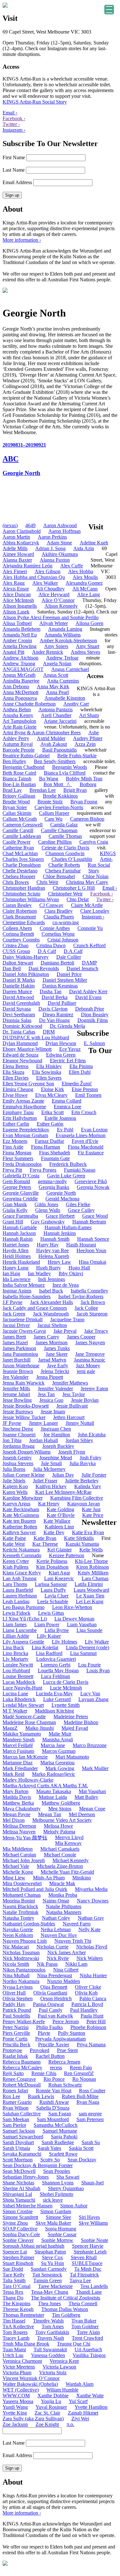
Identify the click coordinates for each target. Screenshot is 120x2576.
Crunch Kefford (89, 945)
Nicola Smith (16, 1964)
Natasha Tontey (18, 1918)
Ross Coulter (92, 2091)
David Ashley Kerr (88, 991)
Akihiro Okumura (60, 554)
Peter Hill (96, 2022)
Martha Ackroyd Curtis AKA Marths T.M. (45, 1786)
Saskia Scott (81, 2148)
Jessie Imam (53, 1412)
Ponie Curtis (15, 2039)
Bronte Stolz (50, 802)
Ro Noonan (84, 2079)
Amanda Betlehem (21, 629)
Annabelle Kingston (65, 698)
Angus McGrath (19, 675)
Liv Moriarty (16, 1659)
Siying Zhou (15, 2223)
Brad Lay (12, 790)
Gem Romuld (16, 1181)
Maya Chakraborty (22, 1809)
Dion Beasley (95, 1015)
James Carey (46, 1337)
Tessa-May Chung (50, 2292)
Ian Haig (11, 1273)
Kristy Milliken (93, 1573)
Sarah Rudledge (58, 2142)
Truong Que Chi (74, 2344)
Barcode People (19, 750)
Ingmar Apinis (17, 1291)
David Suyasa (17, 1009)
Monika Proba (63, 1895)
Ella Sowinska (47, 1072)
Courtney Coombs (21, 940)
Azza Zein (85, 744)
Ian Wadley (39, 1273)
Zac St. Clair (47, 2413)
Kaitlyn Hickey (51, 1486)
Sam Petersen (90, 2119)
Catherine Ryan (18, 848)
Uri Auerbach (88, 2350)
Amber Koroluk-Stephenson (68, 640)
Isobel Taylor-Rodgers (81, 1296)
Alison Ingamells (20, 606)
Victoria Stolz (53, 2373)
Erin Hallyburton (20, 1118)
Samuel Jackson (19, 2131)
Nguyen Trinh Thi (73, 1941)
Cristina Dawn (51, 945)
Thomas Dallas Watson (65, 2309)
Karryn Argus (16, 1504)
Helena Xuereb (54, 1256)
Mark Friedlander (20, 1768)
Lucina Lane (15, 1694)
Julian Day (63, 1475)
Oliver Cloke (88, 1987)
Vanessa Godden (48, 2355)
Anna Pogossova (20, 698)
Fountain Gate (55, 1158)
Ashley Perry (16, 738)
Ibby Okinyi (71, 1273)
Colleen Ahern (17, 928)
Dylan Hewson (61, 1043)
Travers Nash (51, 2338)
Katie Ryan (45, 1538)
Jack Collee (86, 1308)
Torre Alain (88, 2332)
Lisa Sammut (83, 1653)
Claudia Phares (59, 917)
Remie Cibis (44, 2073)
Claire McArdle (87, 905)
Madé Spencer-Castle (24, 1717)
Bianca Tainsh (17, 779)
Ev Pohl (65, 1130)
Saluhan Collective (22, 2114)
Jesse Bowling (17, 1400)
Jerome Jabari (16, 1394)
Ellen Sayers (49, 1078)
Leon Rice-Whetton (72, 1607)
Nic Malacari (16, 1947)
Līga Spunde (89, 1630)
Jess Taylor (74, 1394)
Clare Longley (95, 911)
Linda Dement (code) (88, 1647)
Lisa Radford (49, 1653)
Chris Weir (47, 882)
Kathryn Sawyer (19, 1532)
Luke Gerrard (57, 1699)
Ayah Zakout (54, 744)
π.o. (70, 2424)
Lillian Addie (16, 1636)
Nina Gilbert (66, 1970)
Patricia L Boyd (87, 2004)
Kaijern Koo (15, 1486)
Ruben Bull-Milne (80, 2096)
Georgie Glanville (21, 1193)
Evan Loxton (94, 1130)
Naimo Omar (56, 1901)
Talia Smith (14, 2280)
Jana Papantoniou (20, 1354)
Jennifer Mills (16, 1389)
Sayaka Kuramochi (22, 2154)
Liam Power (47, 1624)
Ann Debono (16, 687)
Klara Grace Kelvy (22, 1573)
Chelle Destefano (20, 871)
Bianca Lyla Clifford (65, 773)
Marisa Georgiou (57, 1763)
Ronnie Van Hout (54, 2091)
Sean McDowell (19, 2171)
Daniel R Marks (19, 980)
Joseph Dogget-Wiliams (27, 1452)
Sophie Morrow (57, 2240)
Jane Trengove (90, 1354)
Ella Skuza (13, 1072)
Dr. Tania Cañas (19, 1032)
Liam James (15, 1624)
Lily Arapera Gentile (23, 1642)
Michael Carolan (19, 1855)
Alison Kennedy (61, 606)
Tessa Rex (13, 2292)
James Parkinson (19, 1348)
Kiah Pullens (16, 1567)
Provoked (40, 2050)
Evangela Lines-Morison (81, 1135)
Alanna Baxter (17, 560)
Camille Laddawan (22, 836)
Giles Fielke (78, 1204)
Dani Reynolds (44, 968)
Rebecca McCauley (22, 2068)
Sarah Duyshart (18, 2142)
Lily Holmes (64, 1642)
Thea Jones (49, 2303)
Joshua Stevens (18, 1463)
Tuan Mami (14, 2350)
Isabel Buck (51, 1291)
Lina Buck (13, 1647)
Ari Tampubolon (19, 721)
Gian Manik (15, 1204)
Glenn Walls (48, 1210)
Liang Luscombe (20, 1630)
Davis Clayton (53, 1009)
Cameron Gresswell (23, 825)
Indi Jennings (52, 1279)
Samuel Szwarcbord (23, 2137)
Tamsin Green (48, 2280)
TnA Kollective (18, 2326)
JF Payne (12, 1423)
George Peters (17, 1187)
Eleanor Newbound (22, 1061)
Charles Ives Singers (23, 859)
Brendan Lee (43, 790)
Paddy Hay (14, 2004)
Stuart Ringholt (18, 2263)
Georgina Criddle (20, 1199)
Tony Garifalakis (52, 2332)
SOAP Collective (20, 2229)
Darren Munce (17, 991)
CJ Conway (51, 905)
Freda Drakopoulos (22, 1164)
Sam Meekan (16, 2119)
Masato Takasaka (54, 1791)
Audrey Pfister (88, 738)
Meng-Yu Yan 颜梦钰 (25, 1838)
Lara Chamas (95, 1578)
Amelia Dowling (20, 646)
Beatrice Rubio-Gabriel (26, 756)
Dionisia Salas (17, 1020)
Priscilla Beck (16, 2045)
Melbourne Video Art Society (62, 1820)
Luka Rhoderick (19, 1699)
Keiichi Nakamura (21, 1550)
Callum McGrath (20, 819)
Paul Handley (84, 2010)
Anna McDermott (20, 692)
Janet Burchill (16, 1360)
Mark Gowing (60, 1768)
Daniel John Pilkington (26, 974)
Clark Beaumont (19, 917)
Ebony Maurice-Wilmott (27, 1049)
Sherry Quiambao (66, 2188)
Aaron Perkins (52, 537)
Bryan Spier (15, 807)
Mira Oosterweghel (22, 1883)
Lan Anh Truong (20, 1578)
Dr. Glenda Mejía (68, 1026)
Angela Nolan (57, 664)
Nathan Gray (91, 1918)
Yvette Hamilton (91, 2407)
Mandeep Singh (19, 1740)
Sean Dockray (82, 2160)
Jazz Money (88, 1366)
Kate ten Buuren (19, 1521)
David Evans (88, 997)
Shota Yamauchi (19, 2200)
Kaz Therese (45, 1544)
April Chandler (56, 715)
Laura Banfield (18, 1590)
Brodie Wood (16, 802)
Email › (10, 113)
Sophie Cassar (62, 2234)
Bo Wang (49, 779)
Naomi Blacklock (20, 1906)
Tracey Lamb (16, 2338)
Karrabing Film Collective (77, 1498)
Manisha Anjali (58, 1740)
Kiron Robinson (92, 1567)
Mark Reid (13, 1774)
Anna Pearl (57, 692)
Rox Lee (11, 2096)
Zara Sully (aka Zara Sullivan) (33, 2419)
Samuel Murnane (60, 2131)
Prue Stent (67, 2050)
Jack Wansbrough (51, 1314)
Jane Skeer (57, 1354)
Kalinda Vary (88, 1486)
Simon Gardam (56, 2211)
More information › (22, 240)
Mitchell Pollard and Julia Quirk (35, 1889)
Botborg (88, 784)
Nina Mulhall (16, 1975)
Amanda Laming (65, 629)
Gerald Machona (62, 1199)
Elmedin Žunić (77, 1084)
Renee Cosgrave (19, 2079)
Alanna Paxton (55, 560)
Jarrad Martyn (52, 1360)
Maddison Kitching (54, 1711)
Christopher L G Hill (74, 888)
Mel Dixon (14, 1820)
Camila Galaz (64, 825)
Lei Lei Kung (90, 1601)
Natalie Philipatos (64, 1906)
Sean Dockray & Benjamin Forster (38, 2165)
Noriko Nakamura (21, 1981)
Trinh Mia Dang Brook (26, 2344)
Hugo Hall (79, 1268)
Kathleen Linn (59, 1527)
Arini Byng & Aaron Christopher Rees (42, 733)
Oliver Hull (14, 1993)
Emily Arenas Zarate (23, 1101)
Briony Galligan (19, 796)
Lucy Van (90, 1694)
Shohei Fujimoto (56, 2194)
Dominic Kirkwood (22, 1026)
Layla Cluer (56, 1596)
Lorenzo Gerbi (56, 1665)
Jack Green (14, 1314)
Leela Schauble (53, 1601)
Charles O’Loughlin (72, 859)
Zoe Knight (47, 2424)
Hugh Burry (48, 1268)
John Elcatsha (92, 1435)
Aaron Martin (16, 537)
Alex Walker (45, 583)
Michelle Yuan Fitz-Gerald (67, 1872)
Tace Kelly (14, 2275)
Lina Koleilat (45, 1647)
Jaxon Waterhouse (21, 1366)
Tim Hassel (14, 2321)
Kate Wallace (57, 1521)
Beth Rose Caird (19, 773)
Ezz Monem (15, 1141)
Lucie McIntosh (66, 1688)
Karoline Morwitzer (23, 1498)
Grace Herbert (60, 1216)
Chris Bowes (16, 882)
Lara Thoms (15, 1584)
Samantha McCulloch (56, 2125)
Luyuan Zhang (93, 1699)
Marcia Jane (53, 1745)
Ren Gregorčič (79, 2073)
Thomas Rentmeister (23, 2315)
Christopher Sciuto (21, 894)
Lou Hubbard (16, 1670)
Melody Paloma (59, 1832)
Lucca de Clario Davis (66, 1682)
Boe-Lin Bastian (19, 784)
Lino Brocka (15, 1653)
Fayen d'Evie (85, 1141)
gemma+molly (52, 1181)
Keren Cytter (16, 1561)
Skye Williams (93, 2223)
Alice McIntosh (18, 600)
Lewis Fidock (16, 1613)
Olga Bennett (54, 1987)
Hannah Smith (55, 1239)
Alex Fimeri (15, 571)
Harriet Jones (16, 1245)
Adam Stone (59, 543)
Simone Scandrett (20, 2217)
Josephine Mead (56, 1458)
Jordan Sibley (79, 1440)
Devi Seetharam (19, 1015)
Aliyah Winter (54, 623)
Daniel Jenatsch (82, 968)
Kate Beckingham (21, 1509)
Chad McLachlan (20, 853)
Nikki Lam (76, 1964)
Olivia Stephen (18, 1998)
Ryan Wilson (16, 2108)
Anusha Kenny (18, 715)
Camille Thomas (65, 836)
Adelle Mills (15, 548)
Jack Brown (93, 1302)
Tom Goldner (85, 2326)
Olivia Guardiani (50, 1993)
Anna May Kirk (53, 687)
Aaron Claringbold (22, 531)
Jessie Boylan (85, 1400)
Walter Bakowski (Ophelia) (30, 2384)
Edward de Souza (20, 1055)
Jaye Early (58, 1366)
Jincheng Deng (18, 1429)
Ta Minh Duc (88, 2269)
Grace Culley (81, 1210)
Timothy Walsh (48, 2321)
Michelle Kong (18, 1872)
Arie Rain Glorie (20, 727)
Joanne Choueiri (19, 1435)
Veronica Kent (64, 2361)
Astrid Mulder (51, 738)
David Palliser (62, 1003)
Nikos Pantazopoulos (24, 1970)
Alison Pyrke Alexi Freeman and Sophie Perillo (51, 617)
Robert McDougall (22, 2085)
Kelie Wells (91, 1550)
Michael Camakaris (60, 1849)
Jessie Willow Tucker (24, 1417)
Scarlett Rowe (63, 2154)
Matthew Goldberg (61, 1803)
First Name (14, 157)
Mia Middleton (18, 1849)
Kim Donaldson (52, 1567)
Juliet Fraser (45, 1481)
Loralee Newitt (18, 1665)
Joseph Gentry (17, 1458)
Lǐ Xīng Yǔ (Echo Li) (25, 1619)
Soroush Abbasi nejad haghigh (33, 2246)
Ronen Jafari (15, 2091)
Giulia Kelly (15, 1210)
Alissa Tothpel (17, 623)
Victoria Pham (17, 2373)
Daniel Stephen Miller (65, 980)
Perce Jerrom (66, 2022)
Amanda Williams (63, 635)
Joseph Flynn (72, 1452)
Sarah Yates (49, 2148)
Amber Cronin (17, 640)
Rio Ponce (54, 2079)
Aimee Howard (18, 554)
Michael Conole (60, 1855)
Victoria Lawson (59, 2367)
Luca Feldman (56, 1676)
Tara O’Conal (16, 2286)
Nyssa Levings (18, 1987)
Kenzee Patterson (67, 1555)
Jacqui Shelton (52, 1325)
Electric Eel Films (68, 1061)
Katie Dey (54, 1532)
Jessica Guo (51, 1400)
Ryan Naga (88, 2102)
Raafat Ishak (15, 2056)
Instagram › (14, 130)
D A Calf (47, 951)
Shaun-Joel (92, 2183)
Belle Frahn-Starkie (77, 756)
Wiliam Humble (62, 2390)
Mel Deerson (82, 1814)
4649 (30, 525)
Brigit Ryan (75, 790)
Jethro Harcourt (69, 1417)
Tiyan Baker (84, 2321)
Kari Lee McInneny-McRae (63, 1492)
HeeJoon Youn (91, 1250)
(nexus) (10, 525)
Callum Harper (54, 813)
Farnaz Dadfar (49, 1141)
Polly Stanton (72, 2033)
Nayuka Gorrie (18, 1929)
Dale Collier (69, 957)
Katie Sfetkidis (79, 1538)
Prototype (12, 2050)
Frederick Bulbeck (68, 1164)
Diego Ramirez (58, 1015)
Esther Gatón (50, 1124)
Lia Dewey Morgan (74, 1619)
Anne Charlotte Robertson (29, 704)
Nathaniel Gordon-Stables (29, 1924)
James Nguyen (90, 1343)
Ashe (94, 733)
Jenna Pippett (50, 1377)
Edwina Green (61, 1055)
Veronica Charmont (22, 2361)
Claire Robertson (20, 911)
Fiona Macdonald (86, 1147)
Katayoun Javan (84, 1504)
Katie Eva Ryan (88, 1532)
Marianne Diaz (18, 1763)
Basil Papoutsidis (60, 750)
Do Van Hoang (54, 1020)
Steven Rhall (84, 2257)
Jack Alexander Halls (52, 1302)
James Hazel (15, 1343)
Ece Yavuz (70, 1049)
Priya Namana (91, 2045)
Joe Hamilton (57, 1435)
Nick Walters (90, 1958)
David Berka (55, 997)
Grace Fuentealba (20, 1216)
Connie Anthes (55, 928)
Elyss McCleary (51, 1095)
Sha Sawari (68, 2177)
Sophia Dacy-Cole (21, 2234)
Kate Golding (60, 1509)
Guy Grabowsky (48, 1222)
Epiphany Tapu (18, 1112)
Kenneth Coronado (22, 1555)
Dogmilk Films (93, 1020)
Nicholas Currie (52, 1947)
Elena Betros (16, 1066)
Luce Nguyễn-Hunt (22, 1688)
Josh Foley (91, 1458)
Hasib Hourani (81, 1245)
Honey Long (16, 1268)
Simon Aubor (74, 2206)
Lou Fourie (89, 1665)
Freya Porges (43, 1170)
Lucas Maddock (19, 1682)
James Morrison (52, 1343)
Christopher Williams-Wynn (31, 899)
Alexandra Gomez (84, 583)
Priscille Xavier (54, 2045)
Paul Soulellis (16, 2016)
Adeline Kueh (94, 543)
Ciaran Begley (17, 905)
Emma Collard (67, 1101)
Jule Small (51, 1463)
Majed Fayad (75, 1728)
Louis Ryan (98, 1670)
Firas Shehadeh (55, 1153)
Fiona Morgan (17, 1153)
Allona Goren (89, 623)
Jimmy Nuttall (80, 1423)
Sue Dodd (13, 2269)
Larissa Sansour (51, 1584)
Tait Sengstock (47, 2275)
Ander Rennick (48, 652)
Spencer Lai (15, 2252)
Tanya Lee (80, 2280)
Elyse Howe (15, 1095)
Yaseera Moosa (18, 2401)
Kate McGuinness (21, 1515)
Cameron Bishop (87, 819)
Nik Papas (47, 1964)
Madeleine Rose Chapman (29, 1722)
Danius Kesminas (60, 986)
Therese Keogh (18, 2309)
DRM (49, 1032)
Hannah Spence (93, 1239)
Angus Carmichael (70, 669)
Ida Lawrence (16, 1279)
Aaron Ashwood (60, 525)
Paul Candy (51, 2010)
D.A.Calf (73, 951)
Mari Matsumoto (72, 1757)
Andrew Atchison (20, 658)
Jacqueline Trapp (67, 1319)
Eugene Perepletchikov (26, 1130)
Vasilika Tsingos (89, 2355)
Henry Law (59, 1262)
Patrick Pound (17, 2010)
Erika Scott (52, 1112)
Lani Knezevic (59, 1578)
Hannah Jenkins (60, 1233)
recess (56, 2068)
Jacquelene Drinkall (23, 1319)
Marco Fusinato (18, 1751)
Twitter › (11, 124)
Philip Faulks (49, 2027)
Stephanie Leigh (90, 2252)
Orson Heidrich (56, 1998)
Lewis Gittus (51, 1613)
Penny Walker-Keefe (24, 2022)
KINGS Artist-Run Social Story (35, 102)
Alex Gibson (48, 571)
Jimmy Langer (43, 1423)
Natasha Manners (64, 1912)
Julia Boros (14, 1469)
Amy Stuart (88, 646)
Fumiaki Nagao (80, 1170)
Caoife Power (16, 842)
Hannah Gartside (20, 1227)
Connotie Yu (90, 928)
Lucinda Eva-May (54, 1694)
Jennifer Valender (55, 1389)
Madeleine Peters (71, 1717)
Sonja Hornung (61, 2229)
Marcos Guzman (59, 1751)
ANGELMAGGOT (23, 669)
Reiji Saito (13, 2073)
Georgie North (61, 1193)
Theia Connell (83, 2303)
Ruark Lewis (41, 2096)
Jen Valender (16, 1377)
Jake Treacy (96, 1331)
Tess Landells (94, 2286)
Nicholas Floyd (92, 1947)
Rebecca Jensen (64, 2062)
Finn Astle (13, 1147)
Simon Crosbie (18, 2211)
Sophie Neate (95, 2240)
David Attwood (18, 997)
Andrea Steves (85, 652)
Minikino (82, 1878)
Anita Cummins (63, 681)
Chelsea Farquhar (63, 871)
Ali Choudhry (51, 589)
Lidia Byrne (57, 1630)
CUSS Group (16, 951)
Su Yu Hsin (52, 2263)
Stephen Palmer (18, 2257)
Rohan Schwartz (65, 2085)
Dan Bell (12, 968)
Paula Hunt (92, 2016)
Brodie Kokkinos (60, 796)
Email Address (17, 182)
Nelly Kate (89, 1929)
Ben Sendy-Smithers (55, 761)
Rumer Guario (17, 2102)
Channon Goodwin (65, 853)
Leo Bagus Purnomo (24, 1607)
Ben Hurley (14, 761)
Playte (44, 2033)
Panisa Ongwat (48, 2004)
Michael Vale (16, 1866)
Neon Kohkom (18, 1935)
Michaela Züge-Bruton (60, 1866)
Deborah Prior (90, 1009)
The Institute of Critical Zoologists (66, 2298)
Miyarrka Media (91, 1889)
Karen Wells (15, 1492)
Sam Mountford (53, 2119)
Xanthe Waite (90, 2396)
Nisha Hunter (93, 1975)
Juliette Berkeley (82, 1481)
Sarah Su (91, 2142)
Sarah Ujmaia (16, 2148)
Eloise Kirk (52, 1089)
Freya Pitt (12, 1170)
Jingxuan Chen (56, 1429)
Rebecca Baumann (22, 2062)
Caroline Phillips (55, 842)
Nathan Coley (56, 1918)
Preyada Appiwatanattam (60, 2039)
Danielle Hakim (19, 986)
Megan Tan (50, 1814)
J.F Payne (12, 1302)
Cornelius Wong (58, 934)
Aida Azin (84, 548)
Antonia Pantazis (56, 710)
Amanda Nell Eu (20, 635)
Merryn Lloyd (69, 1837)
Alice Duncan (17, 594)
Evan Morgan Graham (25, 1135)
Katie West (14, 1544)
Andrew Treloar (62, 658)
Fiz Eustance (91, 1153)
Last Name (14, 170)
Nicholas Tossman (21, 1952)
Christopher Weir (65, 894)
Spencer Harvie (88, 2246)
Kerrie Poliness (52, 1561)
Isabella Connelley (89, 1291)
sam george (90, 2114)
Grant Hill (13, 1222)
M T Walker (15, 1711)
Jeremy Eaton (94, 1389)
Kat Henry (49, 1504)
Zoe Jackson (15, 2424)
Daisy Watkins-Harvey (26, 957)
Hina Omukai (92, 1262)
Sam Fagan (60, 2114)
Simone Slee (58, 2217)
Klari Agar (59, 1573)
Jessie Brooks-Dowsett (26, 1406)
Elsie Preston (85, 1089)
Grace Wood (95, 1216)
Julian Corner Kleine (24, 1475)
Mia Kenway (68, 1843)
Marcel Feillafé (18, 1745)
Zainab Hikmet (83, 2413)
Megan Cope (92, 1809)
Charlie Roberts (64, 865)
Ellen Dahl (80, 1072)
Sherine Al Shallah (21, 2188)
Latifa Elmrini (89, 1584)
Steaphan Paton (50, 2252)
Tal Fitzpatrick (84, 2275)
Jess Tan (46, 1394)
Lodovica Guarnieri (56, 1659)
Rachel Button (50, 2056)
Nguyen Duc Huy (59, 1935)
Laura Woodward (91, 1590)
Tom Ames (53, 2326)
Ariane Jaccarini (60, 721)
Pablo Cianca (93, 1998)
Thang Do (13, 2298)
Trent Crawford (87, 2338)
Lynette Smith (66, 1705)
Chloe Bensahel (59, 876)
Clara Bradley (59, 911)
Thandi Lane (89, 2292)
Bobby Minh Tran (84, 779)
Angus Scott (56, 675)
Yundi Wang (15, 2407)
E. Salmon (94, 1043)
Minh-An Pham (49, 1878)
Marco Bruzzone (90, 1745)
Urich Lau (13, 2355)
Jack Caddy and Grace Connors (35, 1308)
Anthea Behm (17, 710)
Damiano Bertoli (57, 963)
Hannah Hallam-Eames (68, 1227)
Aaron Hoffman (64, 531)
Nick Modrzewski (21, 1958)
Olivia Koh (86, 1993)
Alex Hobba (81, 571)
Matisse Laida (53, 1797)
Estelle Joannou (60, 1118)
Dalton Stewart (18, 963)
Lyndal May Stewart (23, 1705)
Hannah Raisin (18, 1239)
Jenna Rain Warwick (24, 1383)
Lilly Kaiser (49, 1636)
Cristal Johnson (63, 940)
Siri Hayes (89, 2217)
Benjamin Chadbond (24, 767)
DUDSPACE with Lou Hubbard (36, 1038)
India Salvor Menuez (24, 1285)
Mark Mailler (95, 1768)
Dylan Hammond (20, 1043)
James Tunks (57, 1348)
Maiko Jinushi (40, 1728)
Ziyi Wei (80, 2419)
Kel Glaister (60, 1550)
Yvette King (15, 2413)
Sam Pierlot (14, 2125)
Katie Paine (14, 1538)
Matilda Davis (17, 1797)
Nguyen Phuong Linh (25, 1941)
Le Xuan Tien (90, 1596)
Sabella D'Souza (53, 2108)
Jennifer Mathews (70, 1383)
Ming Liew (14, 1878)
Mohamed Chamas (22, 1895)
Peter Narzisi (16, 2027)
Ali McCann (85, 589)
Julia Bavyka (83, 1463)
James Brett (14, 1337)
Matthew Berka (18, 1803)
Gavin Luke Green (66, 1176)
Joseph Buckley (58, 1446)
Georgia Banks (54, 1187)
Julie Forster (94, 1475)
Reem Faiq (81, 2068)
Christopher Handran (24, 888)
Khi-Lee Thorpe (91, 1561)
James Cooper (81, 1337)
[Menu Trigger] (109, 10)
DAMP (89, 963)
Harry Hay (48, 1245)
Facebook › (14, 118)
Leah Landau (16, 1601)
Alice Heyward (54, 594)
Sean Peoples (57, 2171)
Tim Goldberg (66, 2315)
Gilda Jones (46, 1204)
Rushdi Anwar (54, 2102)
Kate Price (93, 1515)
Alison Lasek (16, 612)
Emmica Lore (68, 1107)
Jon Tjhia (12, 1440)
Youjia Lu (51, 2401)
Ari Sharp (89, 715)
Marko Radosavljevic (54, 1774)
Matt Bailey (86, 1797)
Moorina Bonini (19, 1901)
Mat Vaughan (92, 1791)
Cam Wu (53, 819)
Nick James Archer (67, 1952)
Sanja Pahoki (64, 2137)
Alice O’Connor (58, 600)
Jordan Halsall (44, 1440)
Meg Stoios (60, 1809)
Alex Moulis (85, 577)
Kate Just (91, 1509)
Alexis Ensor (16, 589)
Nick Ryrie (58, 1958)
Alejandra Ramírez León (28, 566)
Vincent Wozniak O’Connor (31, 2378)
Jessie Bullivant (72, 1406)
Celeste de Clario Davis (65, 848)
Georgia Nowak (93, 1187)
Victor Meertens (19, 2367)
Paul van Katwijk (55, 2016)
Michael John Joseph (24, 1860)
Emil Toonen (88, 1095)
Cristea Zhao (16, 945)
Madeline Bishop (81, 1722)
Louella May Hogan (58, 1670)
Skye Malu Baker (53, 2223)
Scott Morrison (18, 2160)
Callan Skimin (17, 813)
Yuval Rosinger (51, 2407)
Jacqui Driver (16, 1325)
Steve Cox (52, 2257)
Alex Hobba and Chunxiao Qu (34, 577)
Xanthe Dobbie (53, 2396)
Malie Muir (60, 1734)
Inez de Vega (66, 1285)
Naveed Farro (77, 1924)
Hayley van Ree (52, 1250)
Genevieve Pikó (91, 1181)
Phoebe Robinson (88, 2027)
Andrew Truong (19, 664)
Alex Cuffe (72, 566)
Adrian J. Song (50, 548)
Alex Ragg (14, 583)
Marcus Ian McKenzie (25, 1757)
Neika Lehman (56, 1929)
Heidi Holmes (17, 1256)
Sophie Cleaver (18, 2240)
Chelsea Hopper (19, 876)
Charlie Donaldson (22, 865)
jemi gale (86, 1371)
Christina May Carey (87, 882)
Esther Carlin (16, 1124)
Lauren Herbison (20, 1596)
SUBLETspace (87, 2263)
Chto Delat (78, 899)
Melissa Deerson (19, 1826)
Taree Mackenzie (55, 2286)
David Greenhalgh (21, 1003)
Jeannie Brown (18, 1371)
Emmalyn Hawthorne (24, 1107)
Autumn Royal (18, 744)
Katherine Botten (20, 1527)
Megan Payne (16, 1814)
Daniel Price (69, 974)
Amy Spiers (56, 646)
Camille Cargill (18, 830)
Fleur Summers (18, 1158)
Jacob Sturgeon (92, 1314)
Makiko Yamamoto (22, 1734)
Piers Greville (16, 2033)
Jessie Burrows (18, 1412)
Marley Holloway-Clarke (28, 1780)
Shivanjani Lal (17, 2194)
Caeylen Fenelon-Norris (59, 807)
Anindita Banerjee (21, 681)
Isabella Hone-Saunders (27, 1296)
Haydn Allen (16, 1250)
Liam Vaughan (82, 1624)
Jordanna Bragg (19, 1446)
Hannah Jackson (19, 1233)
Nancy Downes (93, 1901)
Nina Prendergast (55, 1975)
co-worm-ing (66, 922)
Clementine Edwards (24, 922)
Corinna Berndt (18, 934)
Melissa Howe (58, 1826)
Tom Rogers (15, 2332)
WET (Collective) (21, 2390)
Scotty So (50, 2160)
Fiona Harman (46, 1147)
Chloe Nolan (96, 876)
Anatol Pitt (13, 652)
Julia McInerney (49, 1469)
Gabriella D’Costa (21, 1176)
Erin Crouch (84, 1112)
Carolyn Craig (94, 842)
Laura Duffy (53, 1590)
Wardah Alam (80, 2384)
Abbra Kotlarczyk (21, 543)
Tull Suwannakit (50, 2350)
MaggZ (10, 1728)
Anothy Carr (76, 704)
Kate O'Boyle (61, 1515)
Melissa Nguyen (19, 1832)
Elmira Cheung (18, 1089)
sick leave (53, 2200)
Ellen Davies (16, 1078)
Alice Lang (88, 594)
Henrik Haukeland (21, 1262)
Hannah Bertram (89, 1222)
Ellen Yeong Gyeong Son (28, 1084)
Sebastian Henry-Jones (26, 2177)
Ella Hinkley (49, 1066)
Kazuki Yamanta (82, 1544)
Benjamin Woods (70, 767)
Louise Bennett (18, 1676)
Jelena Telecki (55, 1371)
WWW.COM (16, 2396)
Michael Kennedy (71, 1860)
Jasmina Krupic (90, 1360)
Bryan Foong (84, 802)
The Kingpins (16, 2303)
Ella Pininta (81, 1066)
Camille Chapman (59, 830)
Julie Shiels (14, 1481)
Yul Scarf (78, 2401)
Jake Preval (65, 1331)
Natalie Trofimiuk (20, 1912)
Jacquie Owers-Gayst (24, 1331)
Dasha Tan (51, 991)
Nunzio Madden (64, 1981)
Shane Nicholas (18, 2183)
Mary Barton (16, 1791)
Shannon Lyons (58, 2183)
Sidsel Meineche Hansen (28, 2206)
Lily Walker (97, 1642)
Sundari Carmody (49, 2269)
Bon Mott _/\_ (58, 784)
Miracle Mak (62, 1883)
